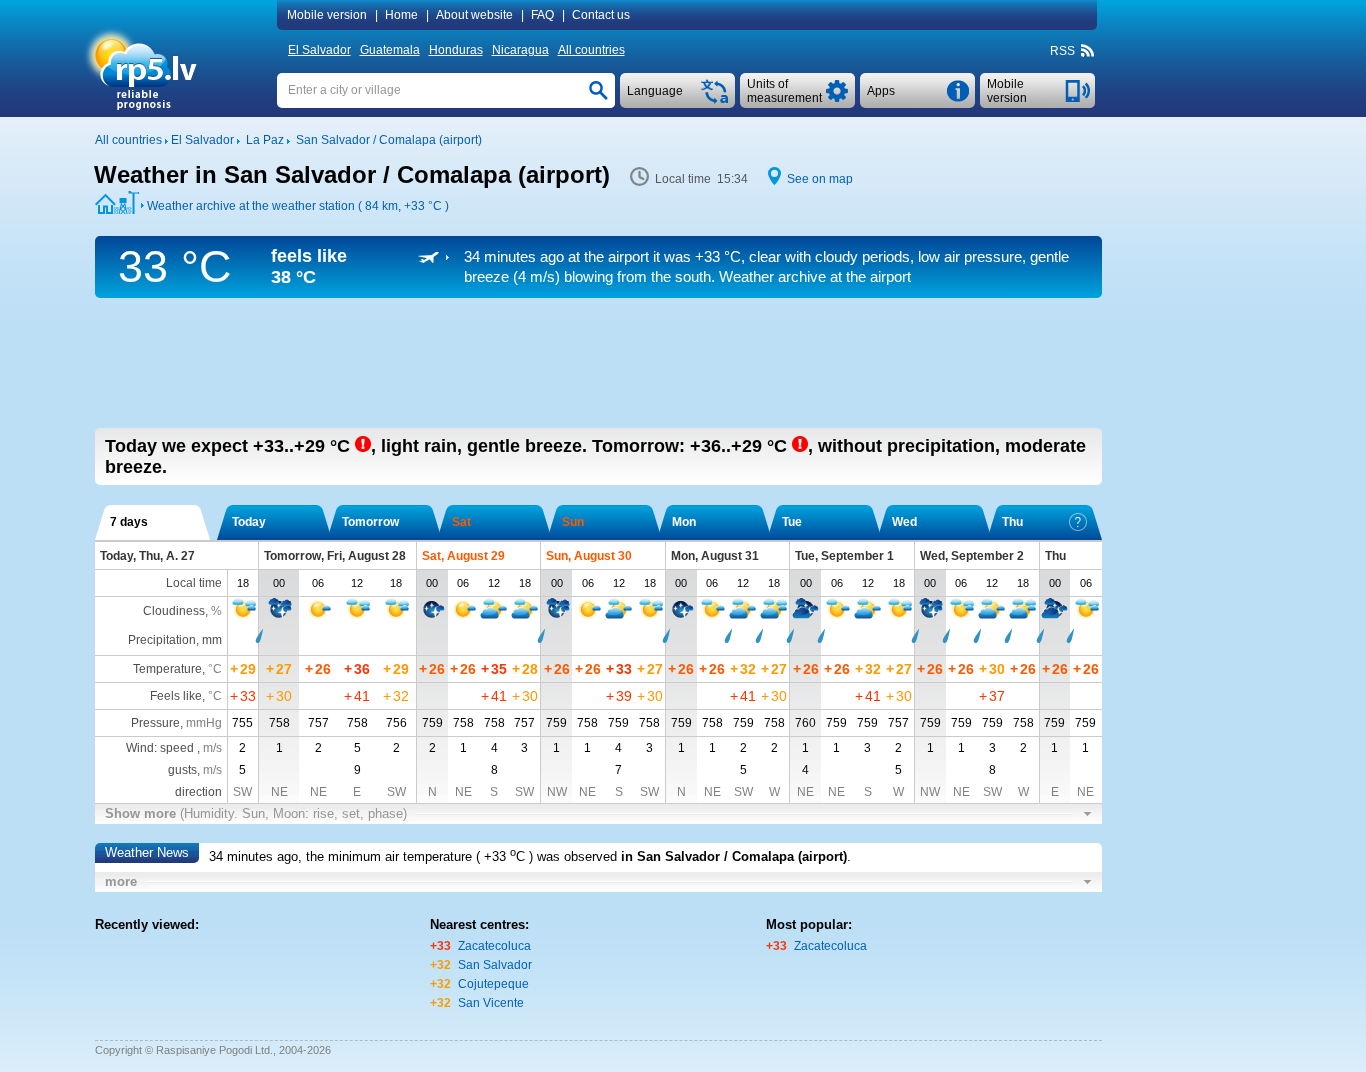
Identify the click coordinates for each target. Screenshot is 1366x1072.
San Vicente (491, 1003)
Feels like (176, 696)
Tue (792, 522)
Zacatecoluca (494, 946)
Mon (684, 522)
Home (401, 15)
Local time (194, 583)
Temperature (167, 669)
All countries (591, 50)
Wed (904, 522)
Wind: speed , (174, 748)
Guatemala (390, 50)
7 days (129, 522)
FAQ (542, 15)
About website (474, 15)
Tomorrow (370, 522)
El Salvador (319, 50)
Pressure (155, 723)
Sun (573, 522)
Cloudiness (174, 611)
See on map (820, 179)
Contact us (601, 15)
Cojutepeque (493, 984)
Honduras (456, 50)
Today (249, 522)
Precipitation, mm (175, 640)
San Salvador (495, 965)
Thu (1012, 522)
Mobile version (327, 15)
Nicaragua (520, 50)
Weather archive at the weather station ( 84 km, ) (298, 206)
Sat (461, 522)
